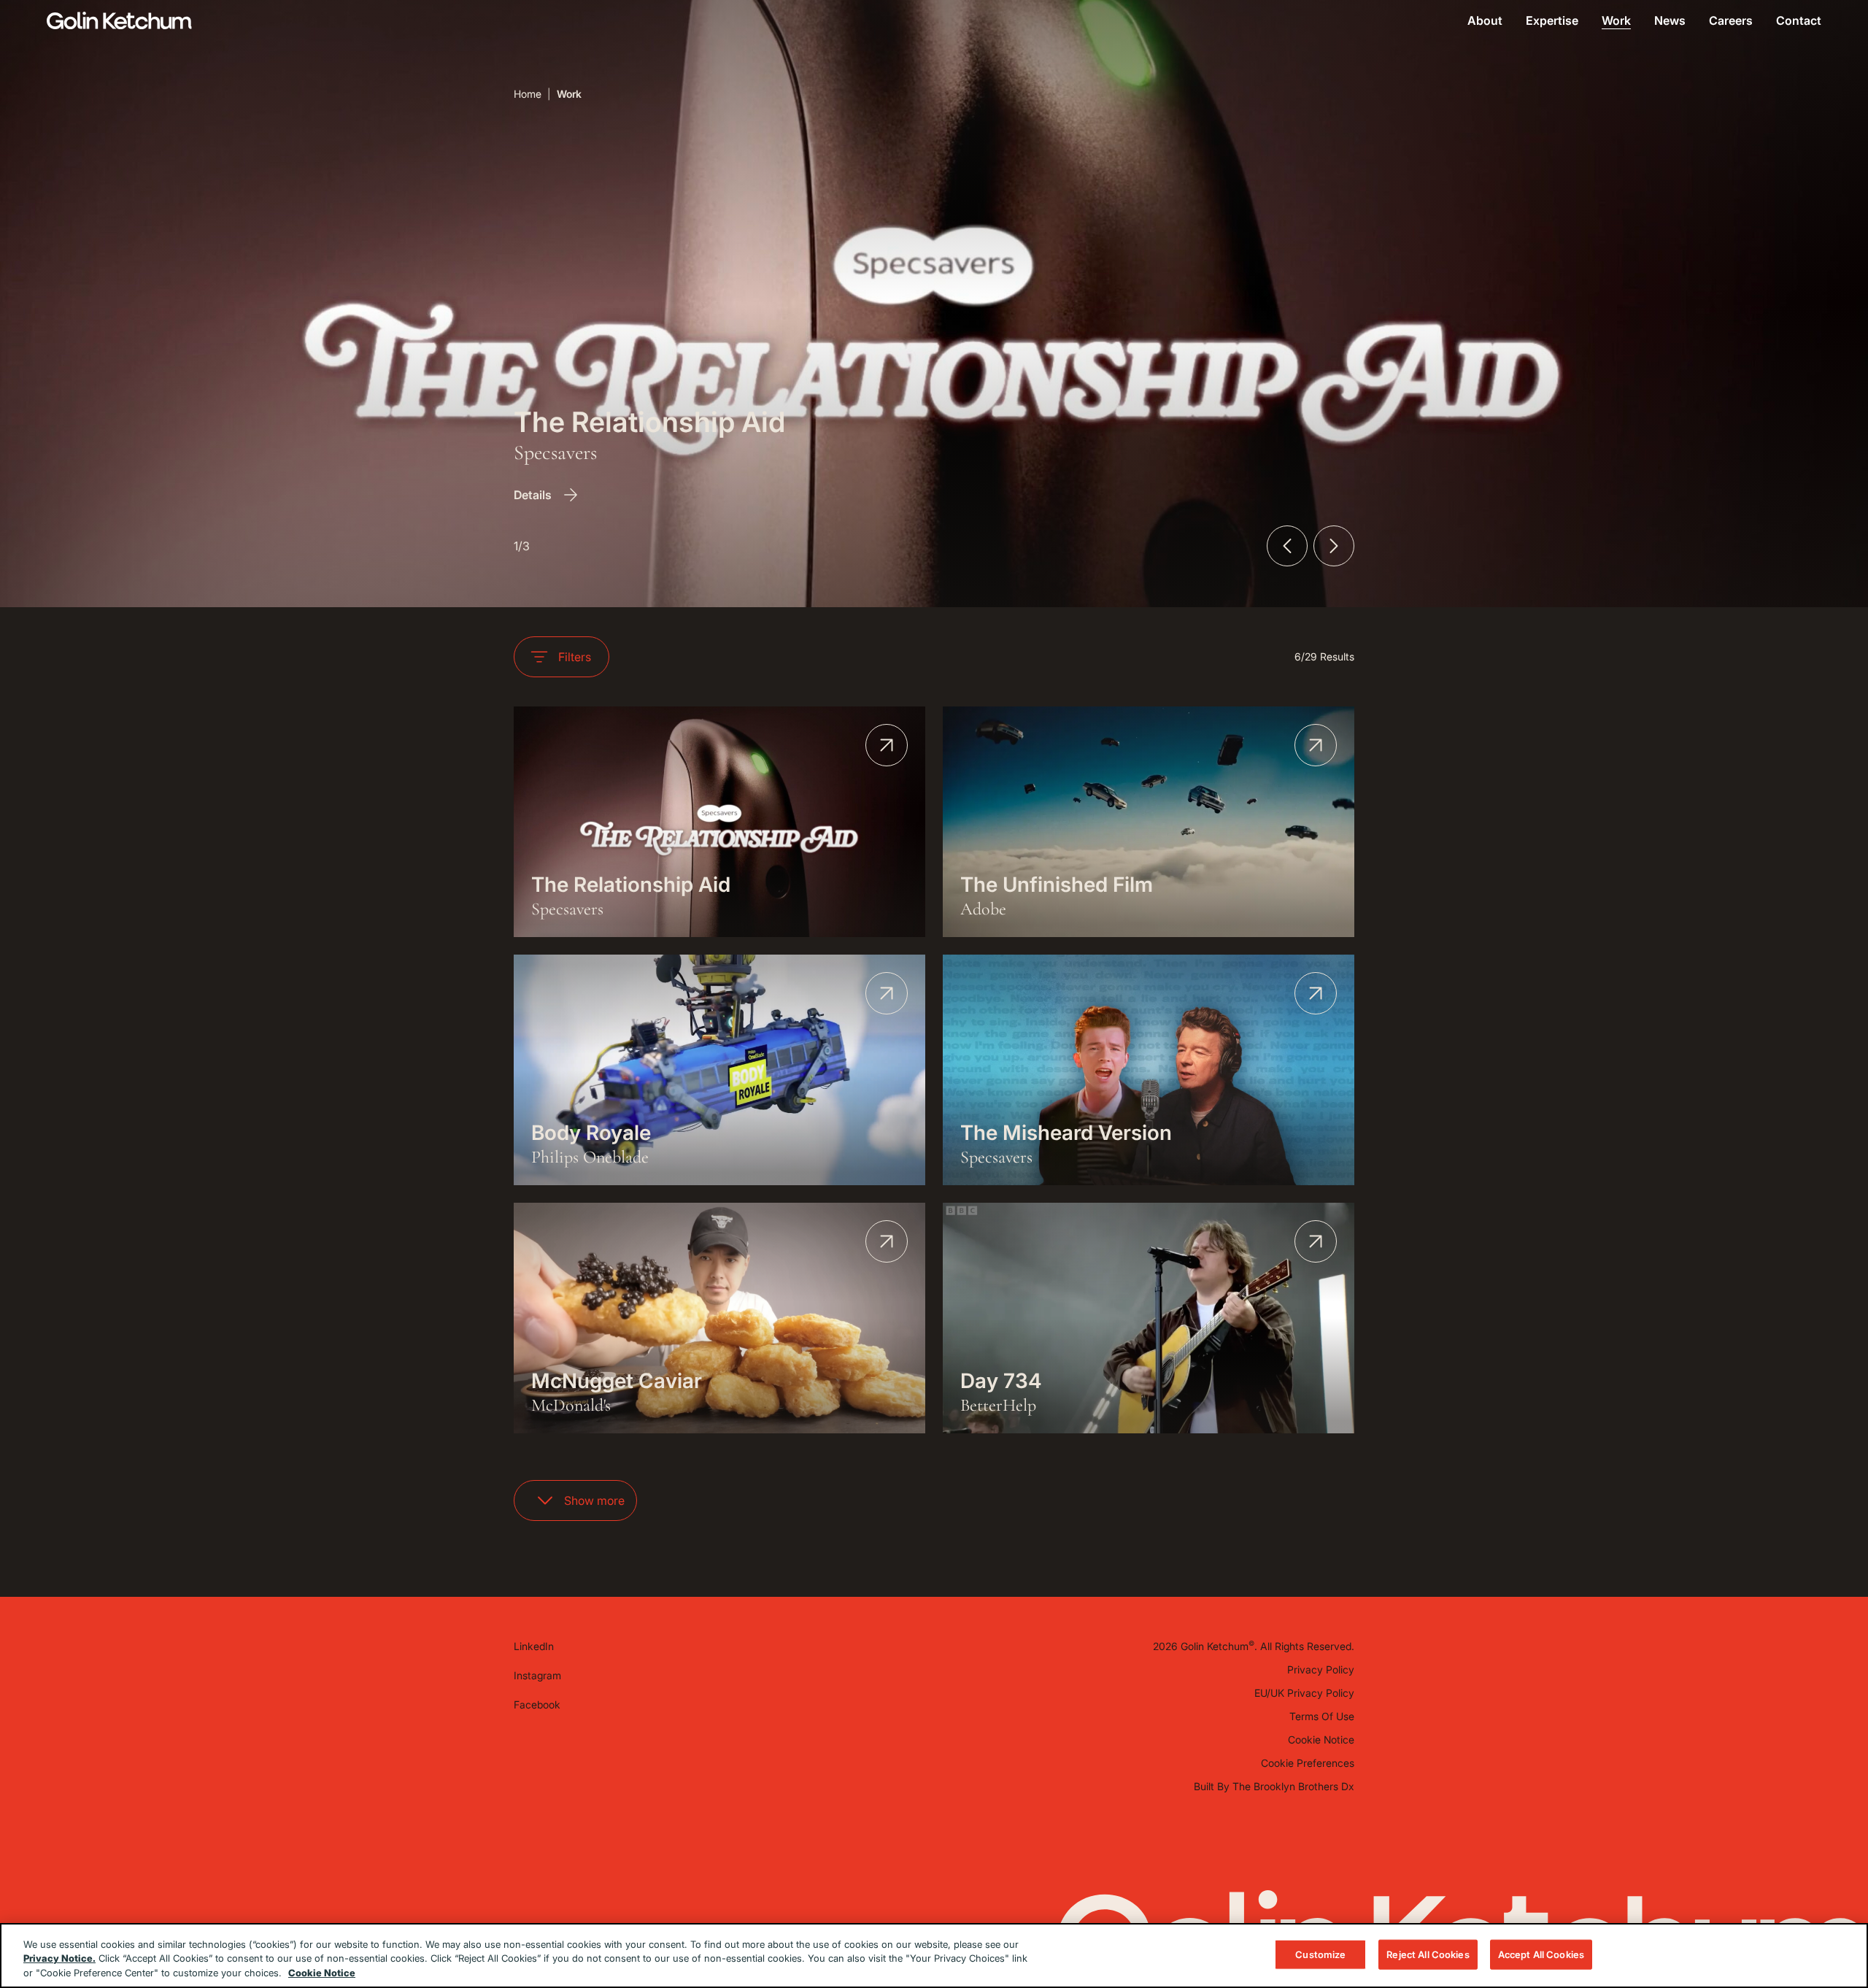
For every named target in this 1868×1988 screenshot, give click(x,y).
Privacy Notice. (59, 1959)
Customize (1320, 1954)
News (1670, 20)
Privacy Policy (1321, 1669)
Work (1616, 20)
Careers (1731, 20)
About (1485, 20)
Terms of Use (1322, 1716)
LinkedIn (534, 1646)
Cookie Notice (1321, 1739)
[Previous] (1287, 546)
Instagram (537, 1675)
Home (528, 94)
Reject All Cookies (1428, 1954)
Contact (1799, 20)
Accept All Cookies (1541, 1954)
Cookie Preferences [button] (1308, 1763)
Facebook (537, 1704)
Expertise (1552, 20)
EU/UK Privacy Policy (1304, 1693)
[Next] (1334, 546)
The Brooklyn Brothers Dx (1293, 1786)
